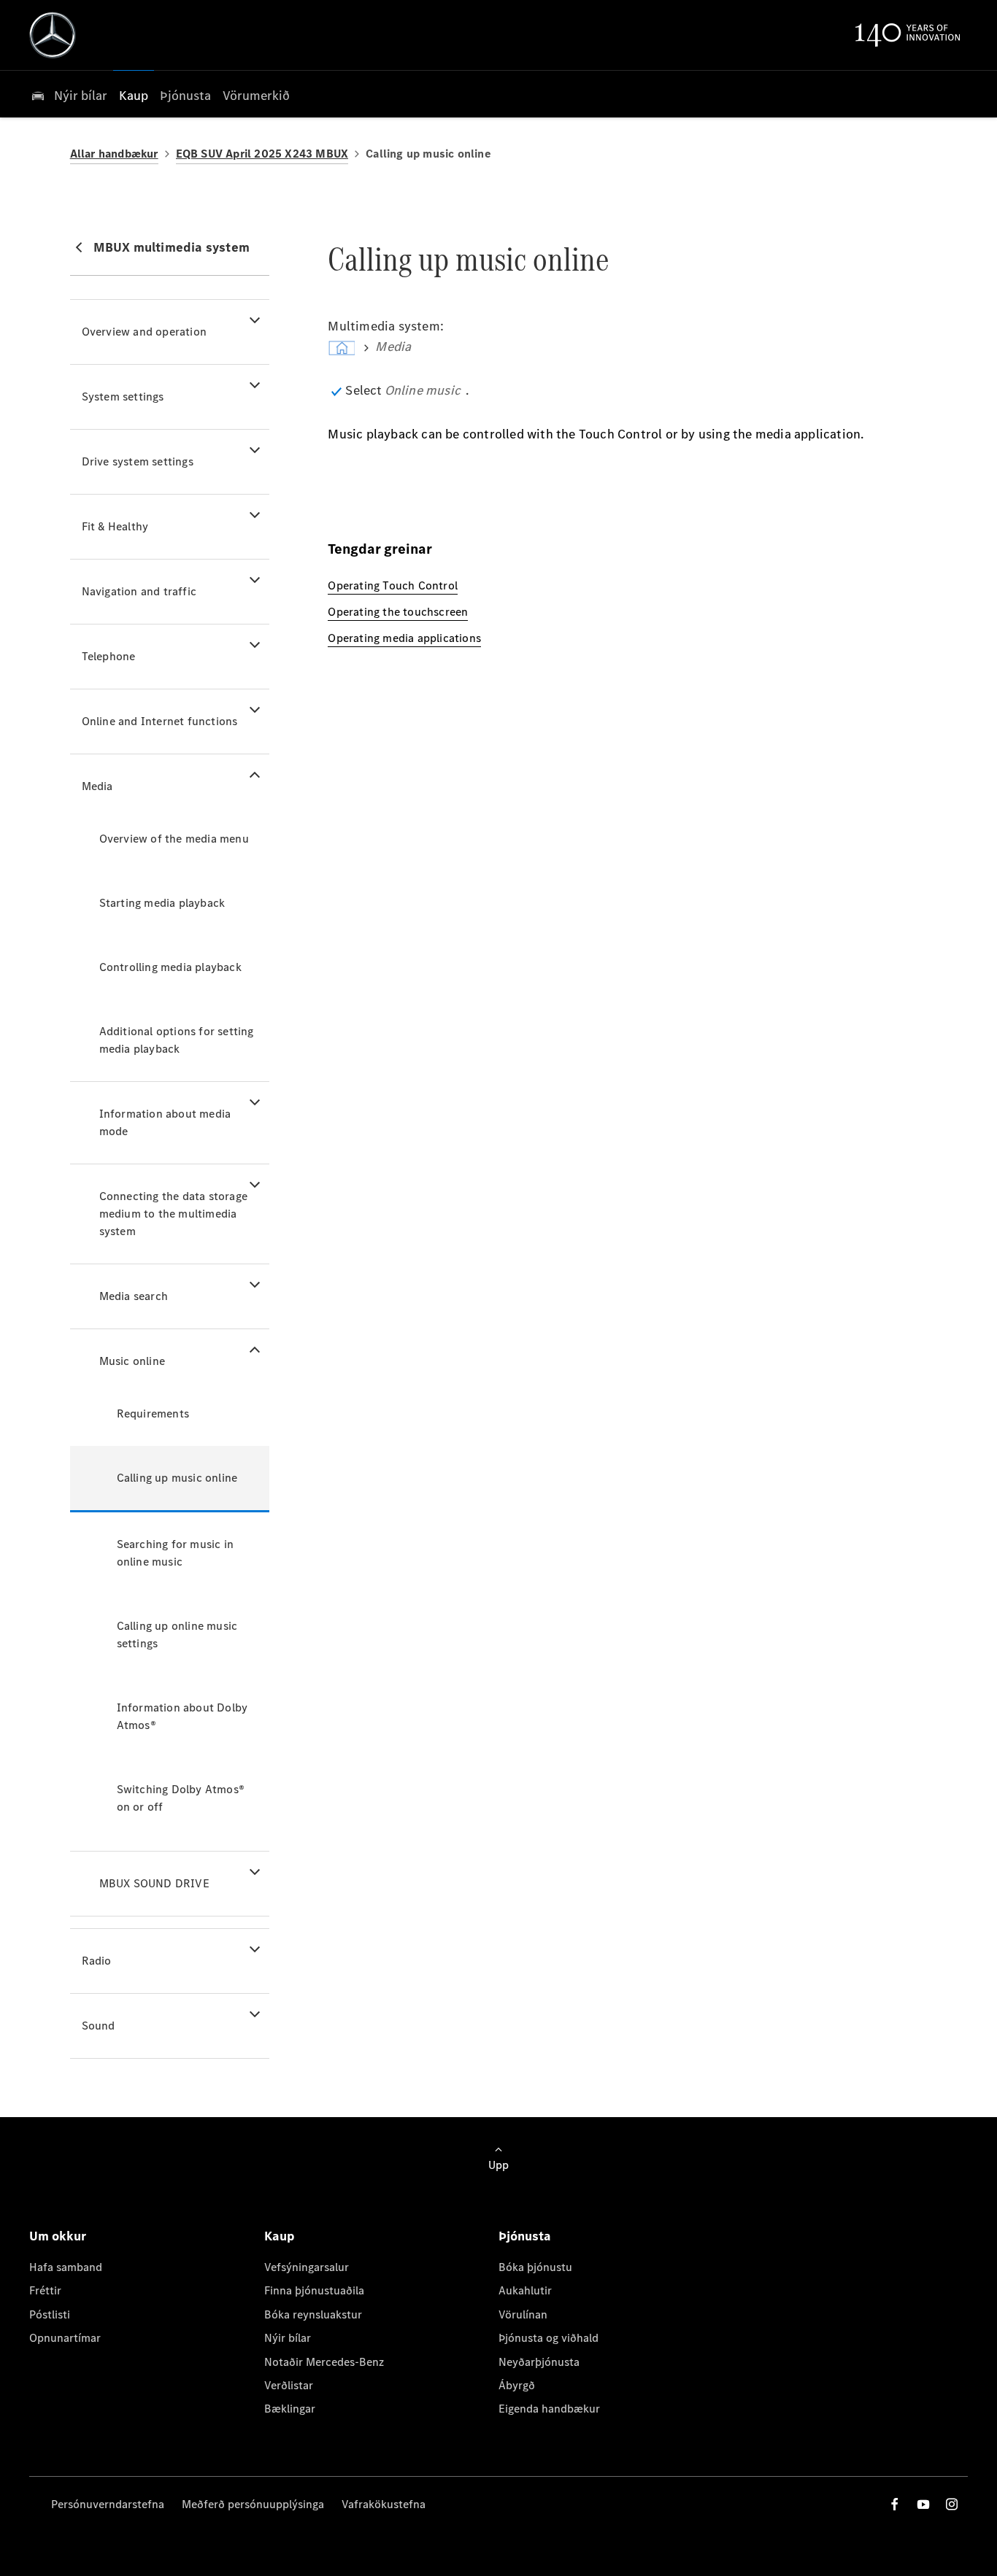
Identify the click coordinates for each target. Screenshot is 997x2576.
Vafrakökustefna (384, 2504)
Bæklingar (290, 2409)
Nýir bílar (288, 2338)
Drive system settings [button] (138, 461)
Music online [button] (132, 1361)
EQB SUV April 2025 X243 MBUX (262, 154)
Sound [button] (99, 2026)
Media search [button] (134, 1296)
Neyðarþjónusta (539, 2362)
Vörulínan (523, 2314)
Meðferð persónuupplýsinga (253, 2504)
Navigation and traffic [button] (139, 591)
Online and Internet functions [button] (160, 721)
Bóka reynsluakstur (313, 2314)
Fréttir (45, 2290)
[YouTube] (923, 2504)
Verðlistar (289, 2385)
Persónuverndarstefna (108, 2504)
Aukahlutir (525, 2290)
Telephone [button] (109, 656)
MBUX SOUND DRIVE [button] (154, 1883)
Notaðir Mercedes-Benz (324, 2362)
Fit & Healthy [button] (115, 526)
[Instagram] (952, 2504)
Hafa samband (66, 2267)
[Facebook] (895, 2504)
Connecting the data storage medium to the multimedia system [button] (173, 1214)
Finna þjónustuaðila (314, 2290)
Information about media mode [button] (165, 1122)
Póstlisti (50, 2314)
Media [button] (97, 786)
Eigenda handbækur (549, 2409)
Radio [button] (97, 1961)
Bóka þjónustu (535, 2267)
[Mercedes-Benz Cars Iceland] (53, 35)
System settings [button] (123, 397)
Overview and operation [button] (144, 332)
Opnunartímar (65, 2338)
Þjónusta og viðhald (548, 2338)
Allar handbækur (114, 154)
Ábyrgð (517, 2385)
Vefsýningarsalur (307, 2267)
